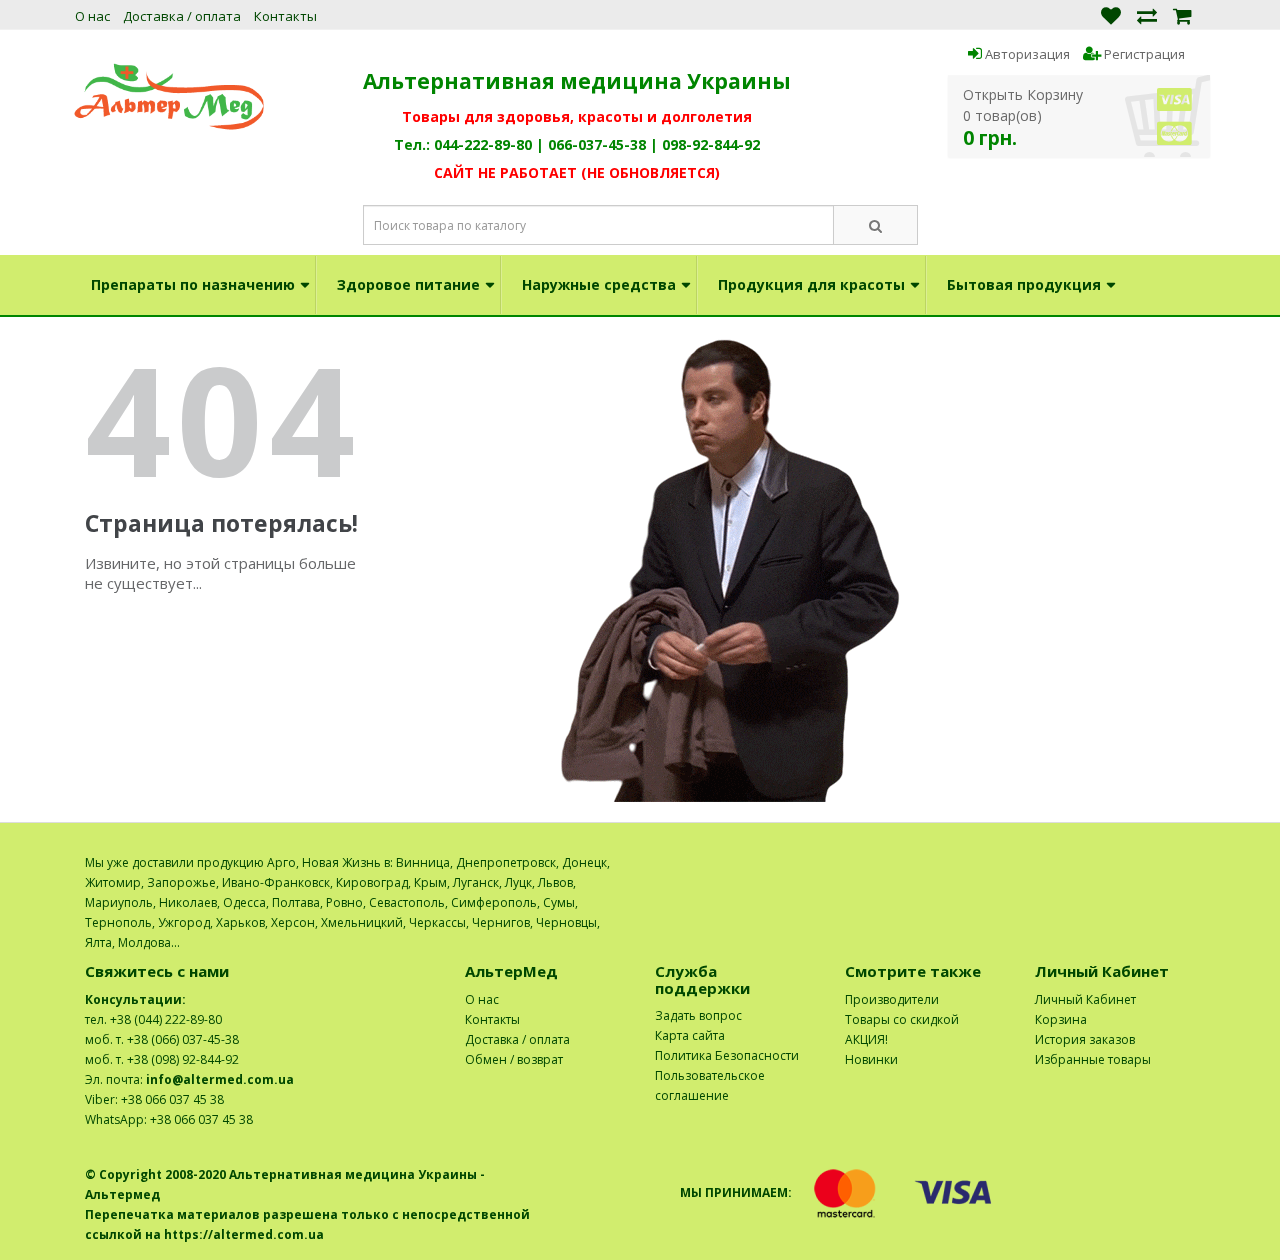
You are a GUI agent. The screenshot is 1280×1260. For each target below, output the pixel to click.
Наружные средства (599, 284)
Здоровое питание (408, 284)
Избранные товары (1093, 1059)
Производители (892, 999)
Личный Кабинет (1085, 999)
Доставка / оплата (182, 16)
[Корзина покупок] (1182, 14)
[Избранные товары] (1111, 14)
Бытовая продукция (1024, 284)
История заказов (1085, 1039)
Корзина (1061, 1019)
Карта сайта (690, 1035)
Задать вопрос (698, 1015)
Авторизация (1026, 54)
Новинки (871, 1059)
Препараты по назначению (193, 284)
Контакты (285, 16)
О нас (92, 16)
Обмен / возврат (514, 1059)
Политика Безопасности (727, 1055)
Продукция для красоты (811, 284)
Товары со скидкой (902, 1019)
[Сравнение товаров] (1147, 14)
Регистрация (1143, 54)
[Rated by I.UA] (1151, 862)
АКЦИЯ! (866, 1039)
